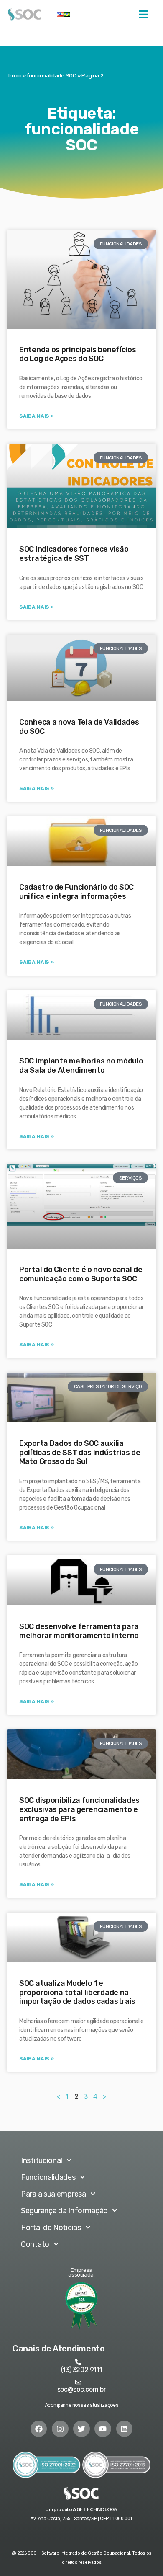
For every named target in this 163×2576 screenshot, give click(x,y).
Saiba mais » (36, 416)
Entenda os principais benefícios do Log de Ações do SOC (78, 354)
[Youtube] (103, 2429)
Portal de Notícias (51, 2228)
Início (15, 75)
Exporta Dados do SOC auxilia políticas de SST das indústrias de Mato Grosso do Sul (80, 1452)
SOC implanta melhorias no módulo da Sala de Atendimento (81, 1066)
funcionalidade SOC (52, 75)
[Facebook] (39, 2429)
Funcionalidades (48, 2177)
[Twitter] (81, 2429)
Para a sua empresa (53, 2194)
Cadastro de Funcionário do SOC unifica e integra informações (76, 892)
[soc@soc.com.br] (78, 2382)
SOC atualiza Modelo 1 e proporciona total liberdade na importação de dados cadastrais (77, 1992)
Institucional (42, 2160)
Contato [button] (35, 2244)
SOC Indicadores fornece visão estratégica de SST (74, 554)
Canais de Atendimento (59, 2349)
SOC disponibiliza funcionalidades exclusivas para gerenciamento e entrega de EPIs (79, 1809)
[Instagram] (60, 2429)
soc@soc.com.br (82, 2389)
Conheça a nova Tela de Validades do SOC (79, 727)
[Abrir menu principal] (144, 14)
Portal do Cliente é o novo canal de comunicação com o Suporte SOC (81, 1274)
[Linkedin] (125, 2429)
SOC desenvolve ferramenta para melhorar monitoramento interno (79, 1631)
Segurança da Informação (64, 2211)
